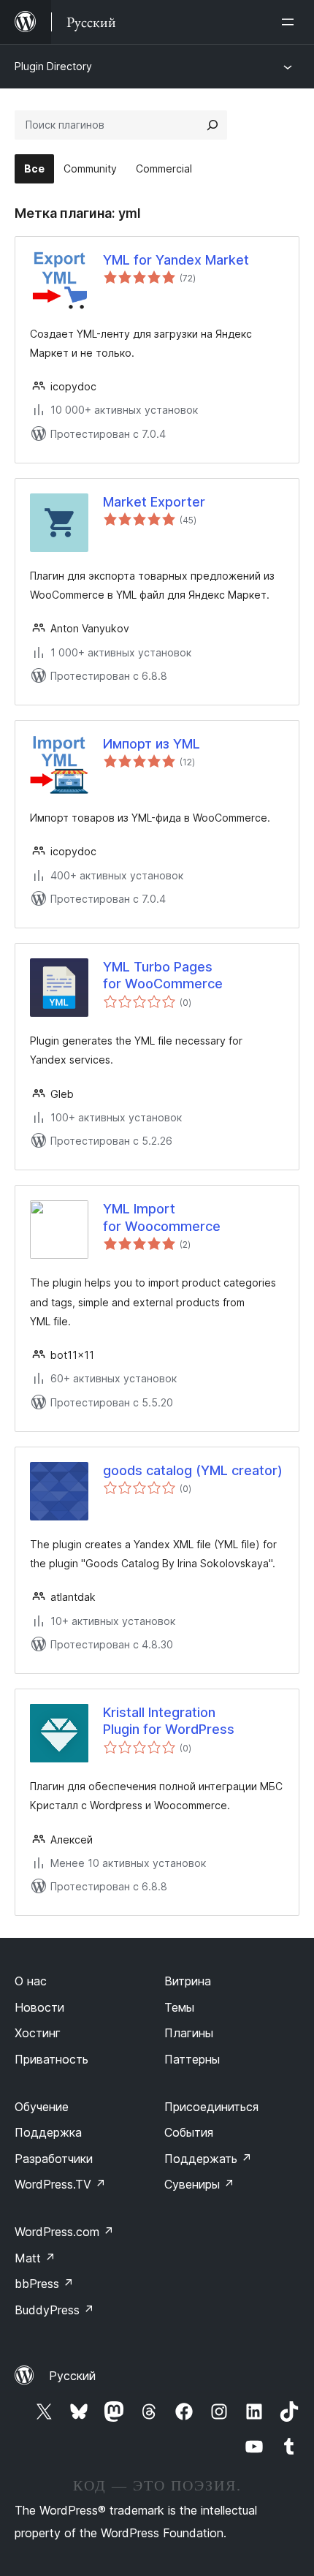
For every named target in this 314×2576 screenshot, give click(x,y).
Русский (72, 2376)
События (189, 2132)
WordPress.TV (60, 2184)
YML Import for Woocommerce (162, 1217)
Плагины (189, 2033)
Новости (39, 2007)
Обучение (42, 2107)
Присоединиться (211, 2107)
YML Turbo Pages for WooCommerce (163, 975)
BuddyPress (54, 2310)
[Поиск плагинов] (212, 125)
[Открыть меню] (291, 22)
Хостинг (38, 2033)
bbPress (44, 2284)
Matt (35, 2258)
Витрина (188, 1981)
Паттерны (192, 2059)
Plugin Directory (53, 66)
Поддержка (48, 2132)
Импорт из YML (152, 744)
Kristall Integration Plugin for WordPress (169, 1721)
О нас (31, 1981)
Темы (179, 2007)
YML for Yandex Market (176, 260)
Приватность (51, 2059)
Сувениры (199, 2184)
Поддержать (208, 2159)
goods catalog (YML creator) (193, 1470)
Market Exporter (154, 502)
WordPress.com (64, 2232)
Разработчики (54, 2159)
